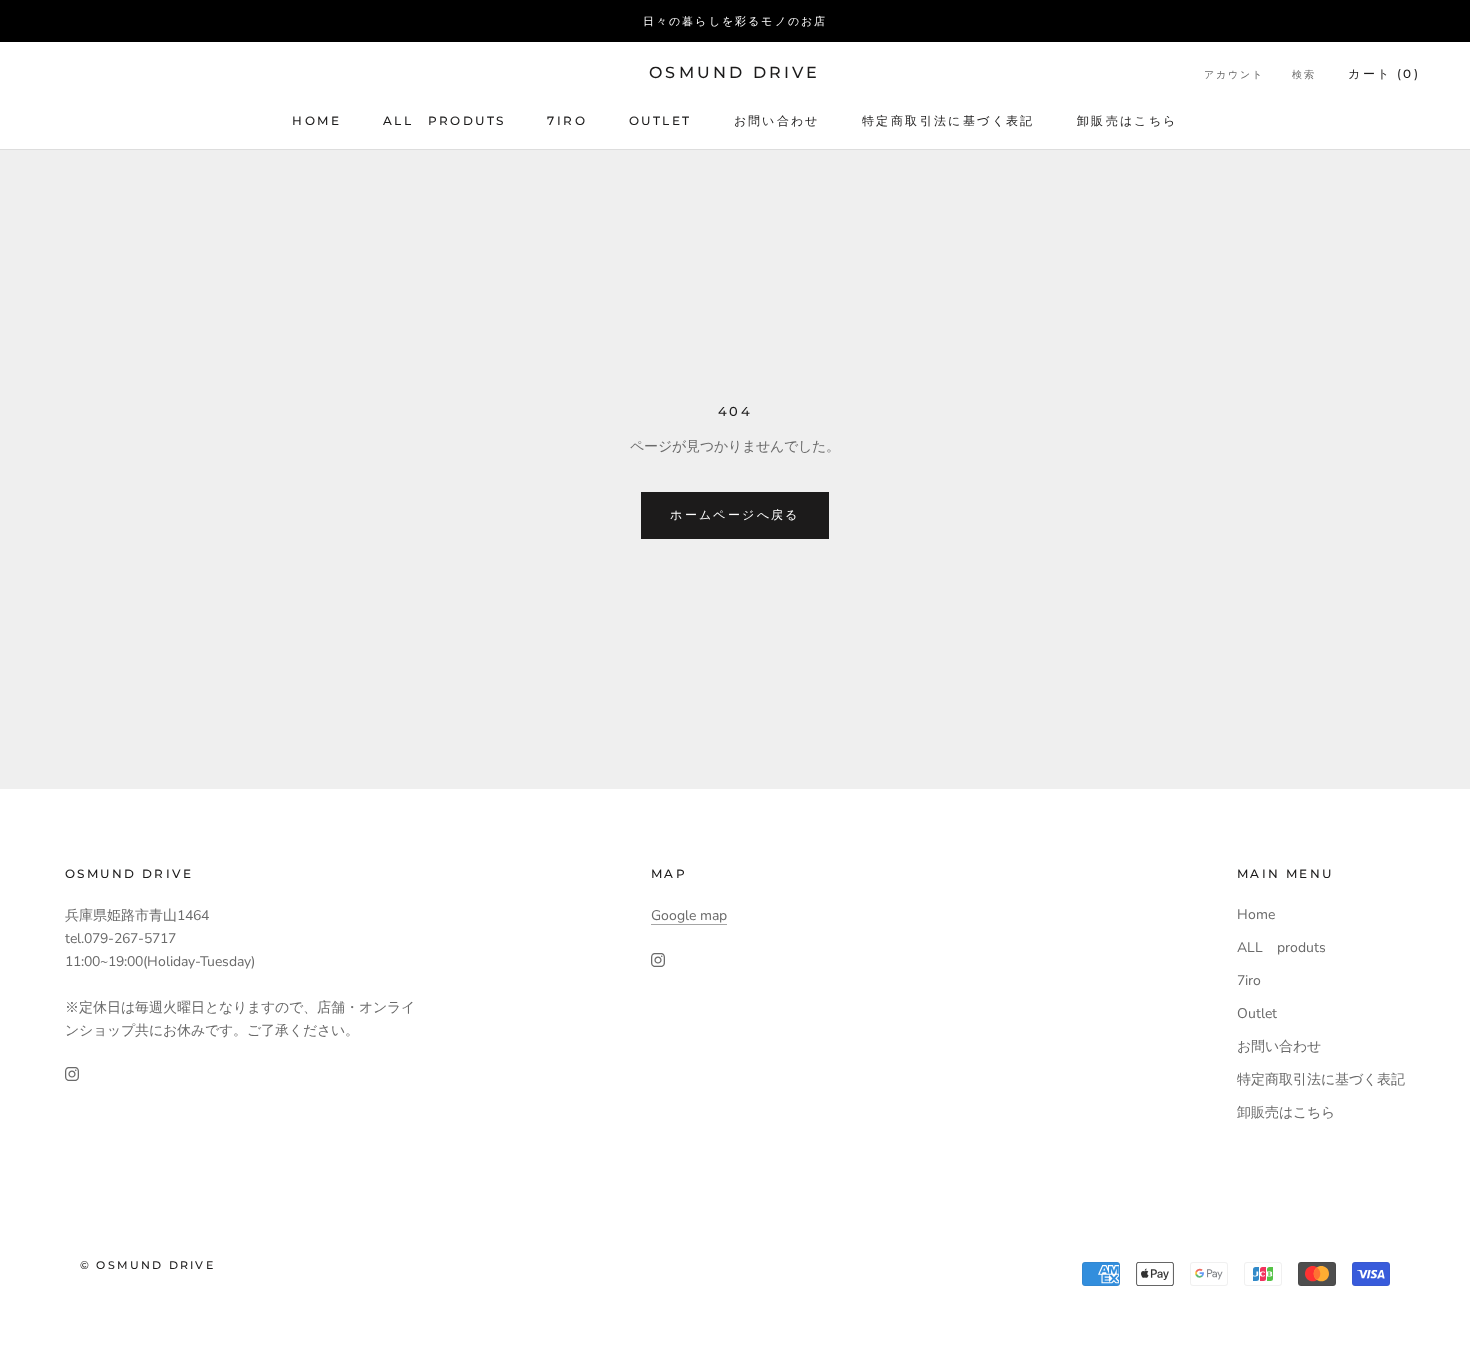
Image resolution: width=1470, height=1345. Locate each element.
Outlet (660, 120)
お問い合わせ (777, 120)
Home (316, 120)
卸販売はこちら (1127, 120)
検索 (1304, 74)
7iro (567, 120)
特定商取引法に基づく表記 (948, 120)
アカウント (1234, 74)
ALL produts (444, 120)
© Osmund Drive (147, 1265)
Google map (689, 915)
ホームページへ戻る (735, 514)
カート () (1384, 73)
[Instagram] (72, 1073)
